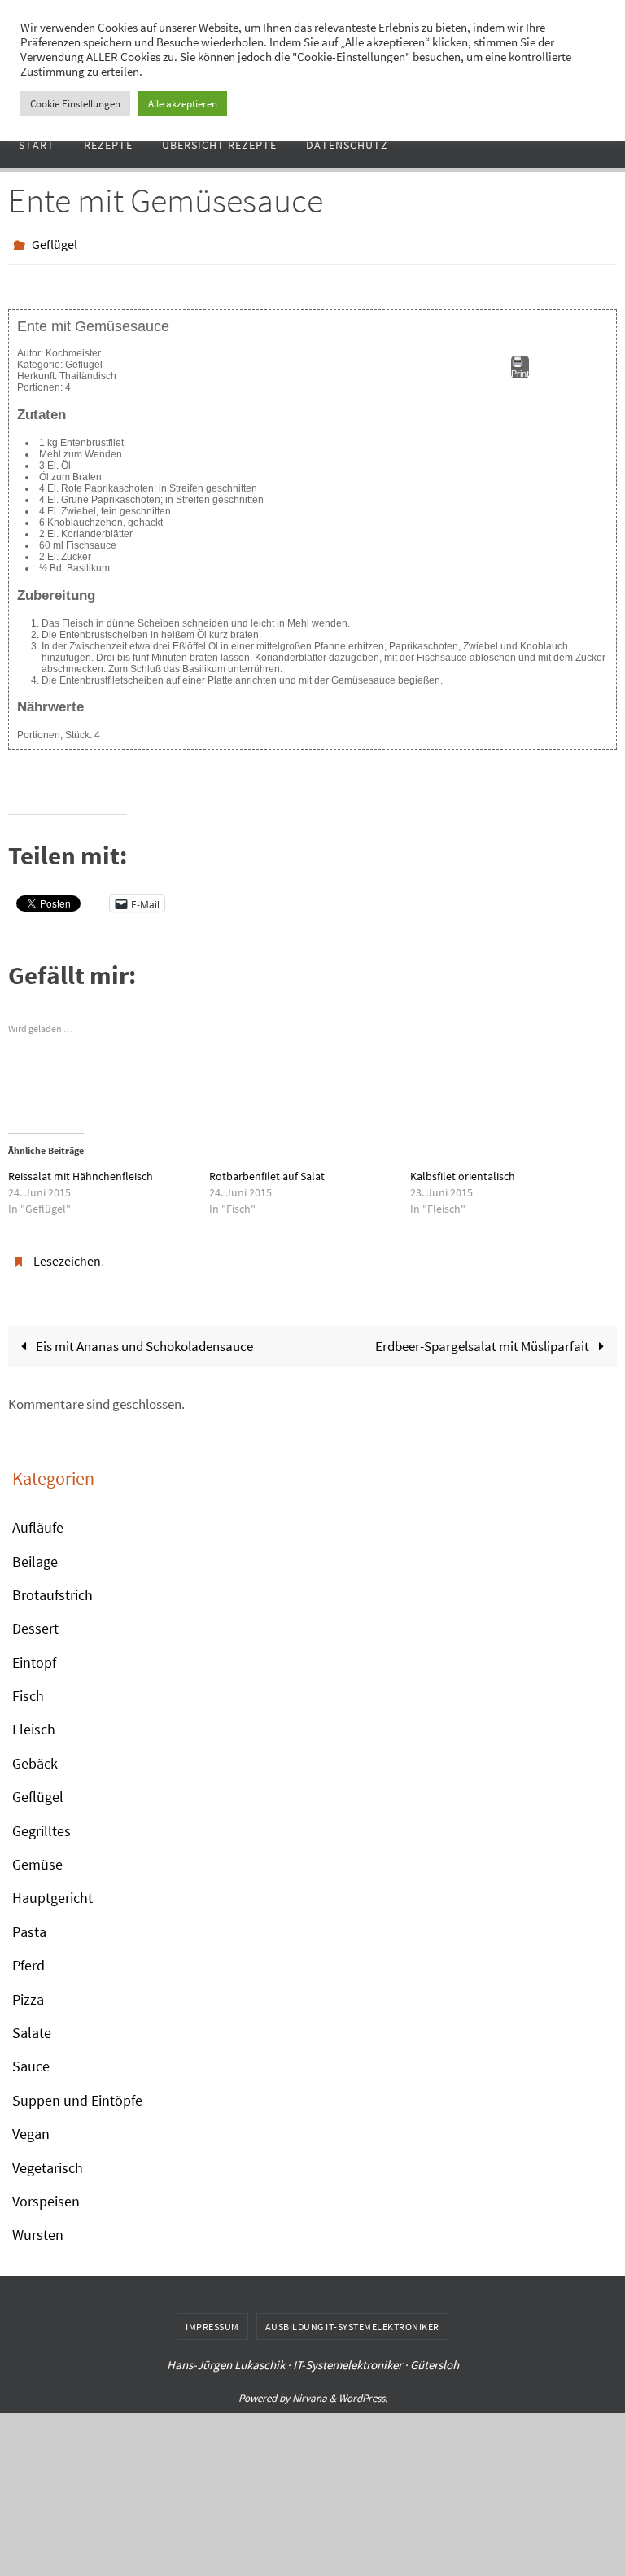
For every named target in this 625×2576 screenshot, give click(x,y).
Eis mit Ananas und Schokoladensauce (143, 1337)
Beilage (35, 1552)
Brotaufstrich (52, 1586)
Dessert (35, 1619)
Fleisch (34, 1720)
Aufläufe (38, 1518)
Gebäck (35, 1754)
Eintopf (34, 1653)
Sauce (31, 2057)
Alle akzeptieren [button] (183, 104)
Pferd (28, 1956)
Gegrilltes (42, 1821)
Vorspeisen (46, 2192)
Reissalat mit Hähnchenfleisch (81, 1171)
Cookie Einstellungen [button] (75, 104)
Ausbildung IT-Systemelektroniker (352, 2318)
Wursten (38, 2226)
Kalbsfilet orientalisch (463, 1171)
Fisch (28, 1687)
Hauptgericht (52, 1889)
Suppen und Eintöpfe (77, 2091)
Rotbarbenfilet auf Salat (267, 1171)
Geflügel (55, 243)
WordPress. (363, 2389)
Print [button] (520, 370)
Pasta (29, 1923)
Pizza (28, 1990)
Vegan (31, 2125)
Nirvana (310, 2389)
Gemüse (37, 1855)
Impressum (212, 2318)
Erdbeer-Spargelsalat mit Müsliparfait (483, 1337)
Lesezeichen (67, 1254)
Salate (32, 2024)
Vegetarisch (48, 2158)
